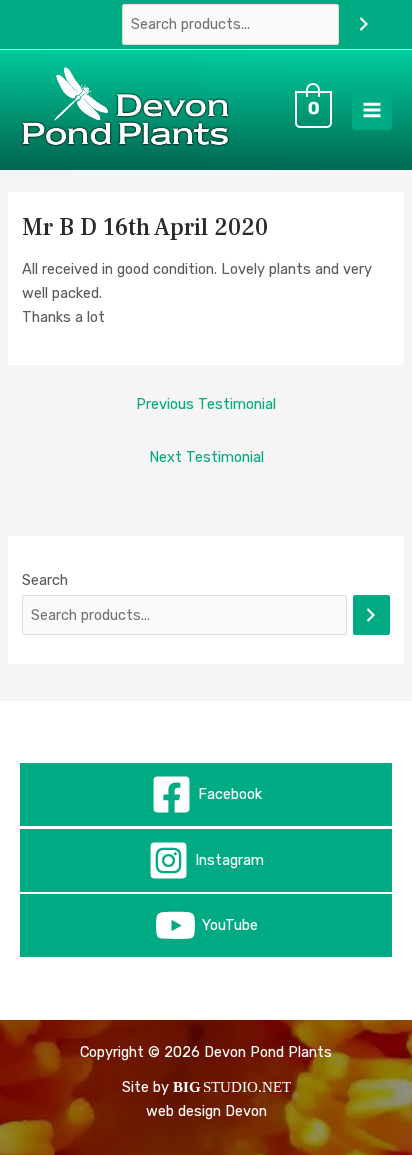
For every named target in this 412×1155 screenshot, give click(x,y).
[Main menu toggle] (372, 110)
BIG (187, 1087)
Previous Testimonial (206, 404)
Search (45, 580)
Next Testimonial (206, 457)
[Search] (363, 24)
